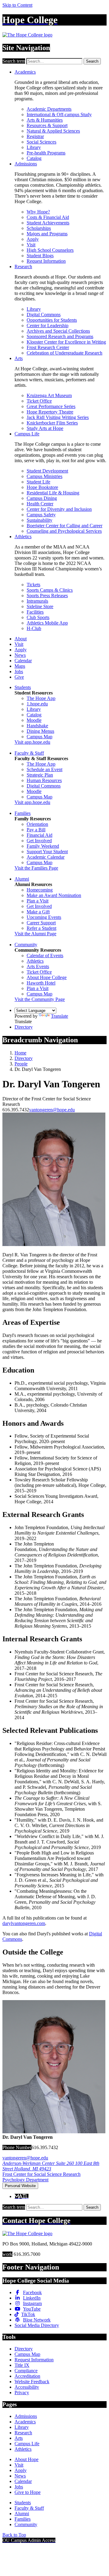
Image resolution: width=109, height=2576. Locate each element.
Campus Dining (42, 498)
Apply (33, 239)
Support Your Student (47, 852)
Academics (25, 72)
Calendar (23, 661)
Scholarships (39, 228)
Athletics (23, 537)
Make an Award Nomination (54, 895)
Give (19, 677)
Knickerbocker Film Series (52, 423)
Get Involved (39, 841)
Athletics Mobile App (47, 623)
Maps (20, 666)
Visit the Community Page (40, 999)
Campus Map (40, 737)
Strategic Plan (40, 775)
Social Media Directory (37, 2325)
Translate (59, 1016)
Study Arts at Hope (45, 428)
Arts (19, 358)
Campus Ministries (45, 476)
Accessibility (27, 2387)
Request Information (46, 261)
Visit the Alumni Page (35, 934)
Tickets (33, 585)
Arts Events (38, 966)
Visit (31, 245)
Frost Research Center (48, 347)
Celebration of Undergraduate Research (64, 353)
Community (26, 945)
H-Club (34, 628)
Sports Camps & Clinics (50, 590)
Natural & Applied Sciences (53, 131)
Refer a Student (41, 928)
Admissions (26, 164)
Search (92, 61)
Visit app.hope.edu (32, 742)
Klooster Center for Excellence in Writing (66, 342)
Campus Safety (41, 515)
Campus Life (27, 434)
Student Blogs (40, 256)
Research (23, 267)
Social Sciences (41, 142)
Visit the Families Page (36, 868)
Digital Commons (44, 315)
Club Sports (38, 617)
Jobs (19, 672)
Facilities (35, 612)
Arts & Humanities (45, 120)
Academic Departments (49, 109)
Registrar (35, 136)
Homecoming (40, 890)
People (21, 1064)
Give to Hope (28, 2492)
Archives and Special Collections (58, 331)
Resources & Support (47, 125)
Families (23, 813)
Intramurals (37, 601)
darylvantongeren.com (24, 1923)
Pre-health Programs (46, 153)
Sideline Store (40, 606)
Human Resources (44, 780)
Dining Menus (40, 731)
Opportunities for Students (52, 320)
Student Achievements (48, 223)
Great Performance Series (51, 406)
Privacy (22, 2392)
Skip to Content (17, 5)
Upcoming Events (44, 917)
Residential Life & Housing (53, 493)
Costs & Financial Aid (48, 217)
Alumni (22, 879)
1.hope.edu (37, 704)
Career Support (41, 923)
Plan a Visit (38, 901)
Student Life (38, 482)
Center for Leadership (48, 325)
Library (34, 147)
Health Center (40, 504)
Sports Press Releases (47, 596)
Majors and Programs (47, 234)
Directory (24, 1027)
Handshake (37, 726)
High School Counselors (50, 250)
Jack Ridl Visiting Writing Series (58, 417)
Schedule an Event (45, 769)
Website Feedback (32, 2382)
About (21, 639)
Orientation (37, 824)
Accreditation (27, 2376)
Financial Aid (40, 835)
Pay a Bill (36, 830)
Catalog (34, 158)
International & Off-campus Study (59, 114)
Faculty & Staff (29, 753)
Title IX (22, 2365)
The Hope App (41, 698)
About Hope (26, 2459)
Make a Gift (38, 912)
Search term (14, 61)
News (20, 655)
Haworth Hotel (41, 983)
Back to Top (14, 2535)
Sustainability (40, 520)
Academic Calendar (46, 857)
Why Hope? (38, 212)
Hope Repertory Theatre (50, 412)
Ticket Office (39, 401)
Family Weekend (43, 846)
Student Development (47, 471)
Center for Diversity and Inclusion (59, 509)
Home (20, 1053)
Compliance (26, 2371)
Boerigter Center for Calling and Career (64, 526)
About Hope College (47, 977)
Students (23, 687)
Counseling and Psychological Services (64, 531)
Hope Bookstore (42, 487)
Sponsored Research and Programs (60, 336)
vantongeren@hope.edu (52, 1110)
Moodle (34, 720)
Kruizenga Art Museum (49, 395)
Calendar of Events (45, 956)
